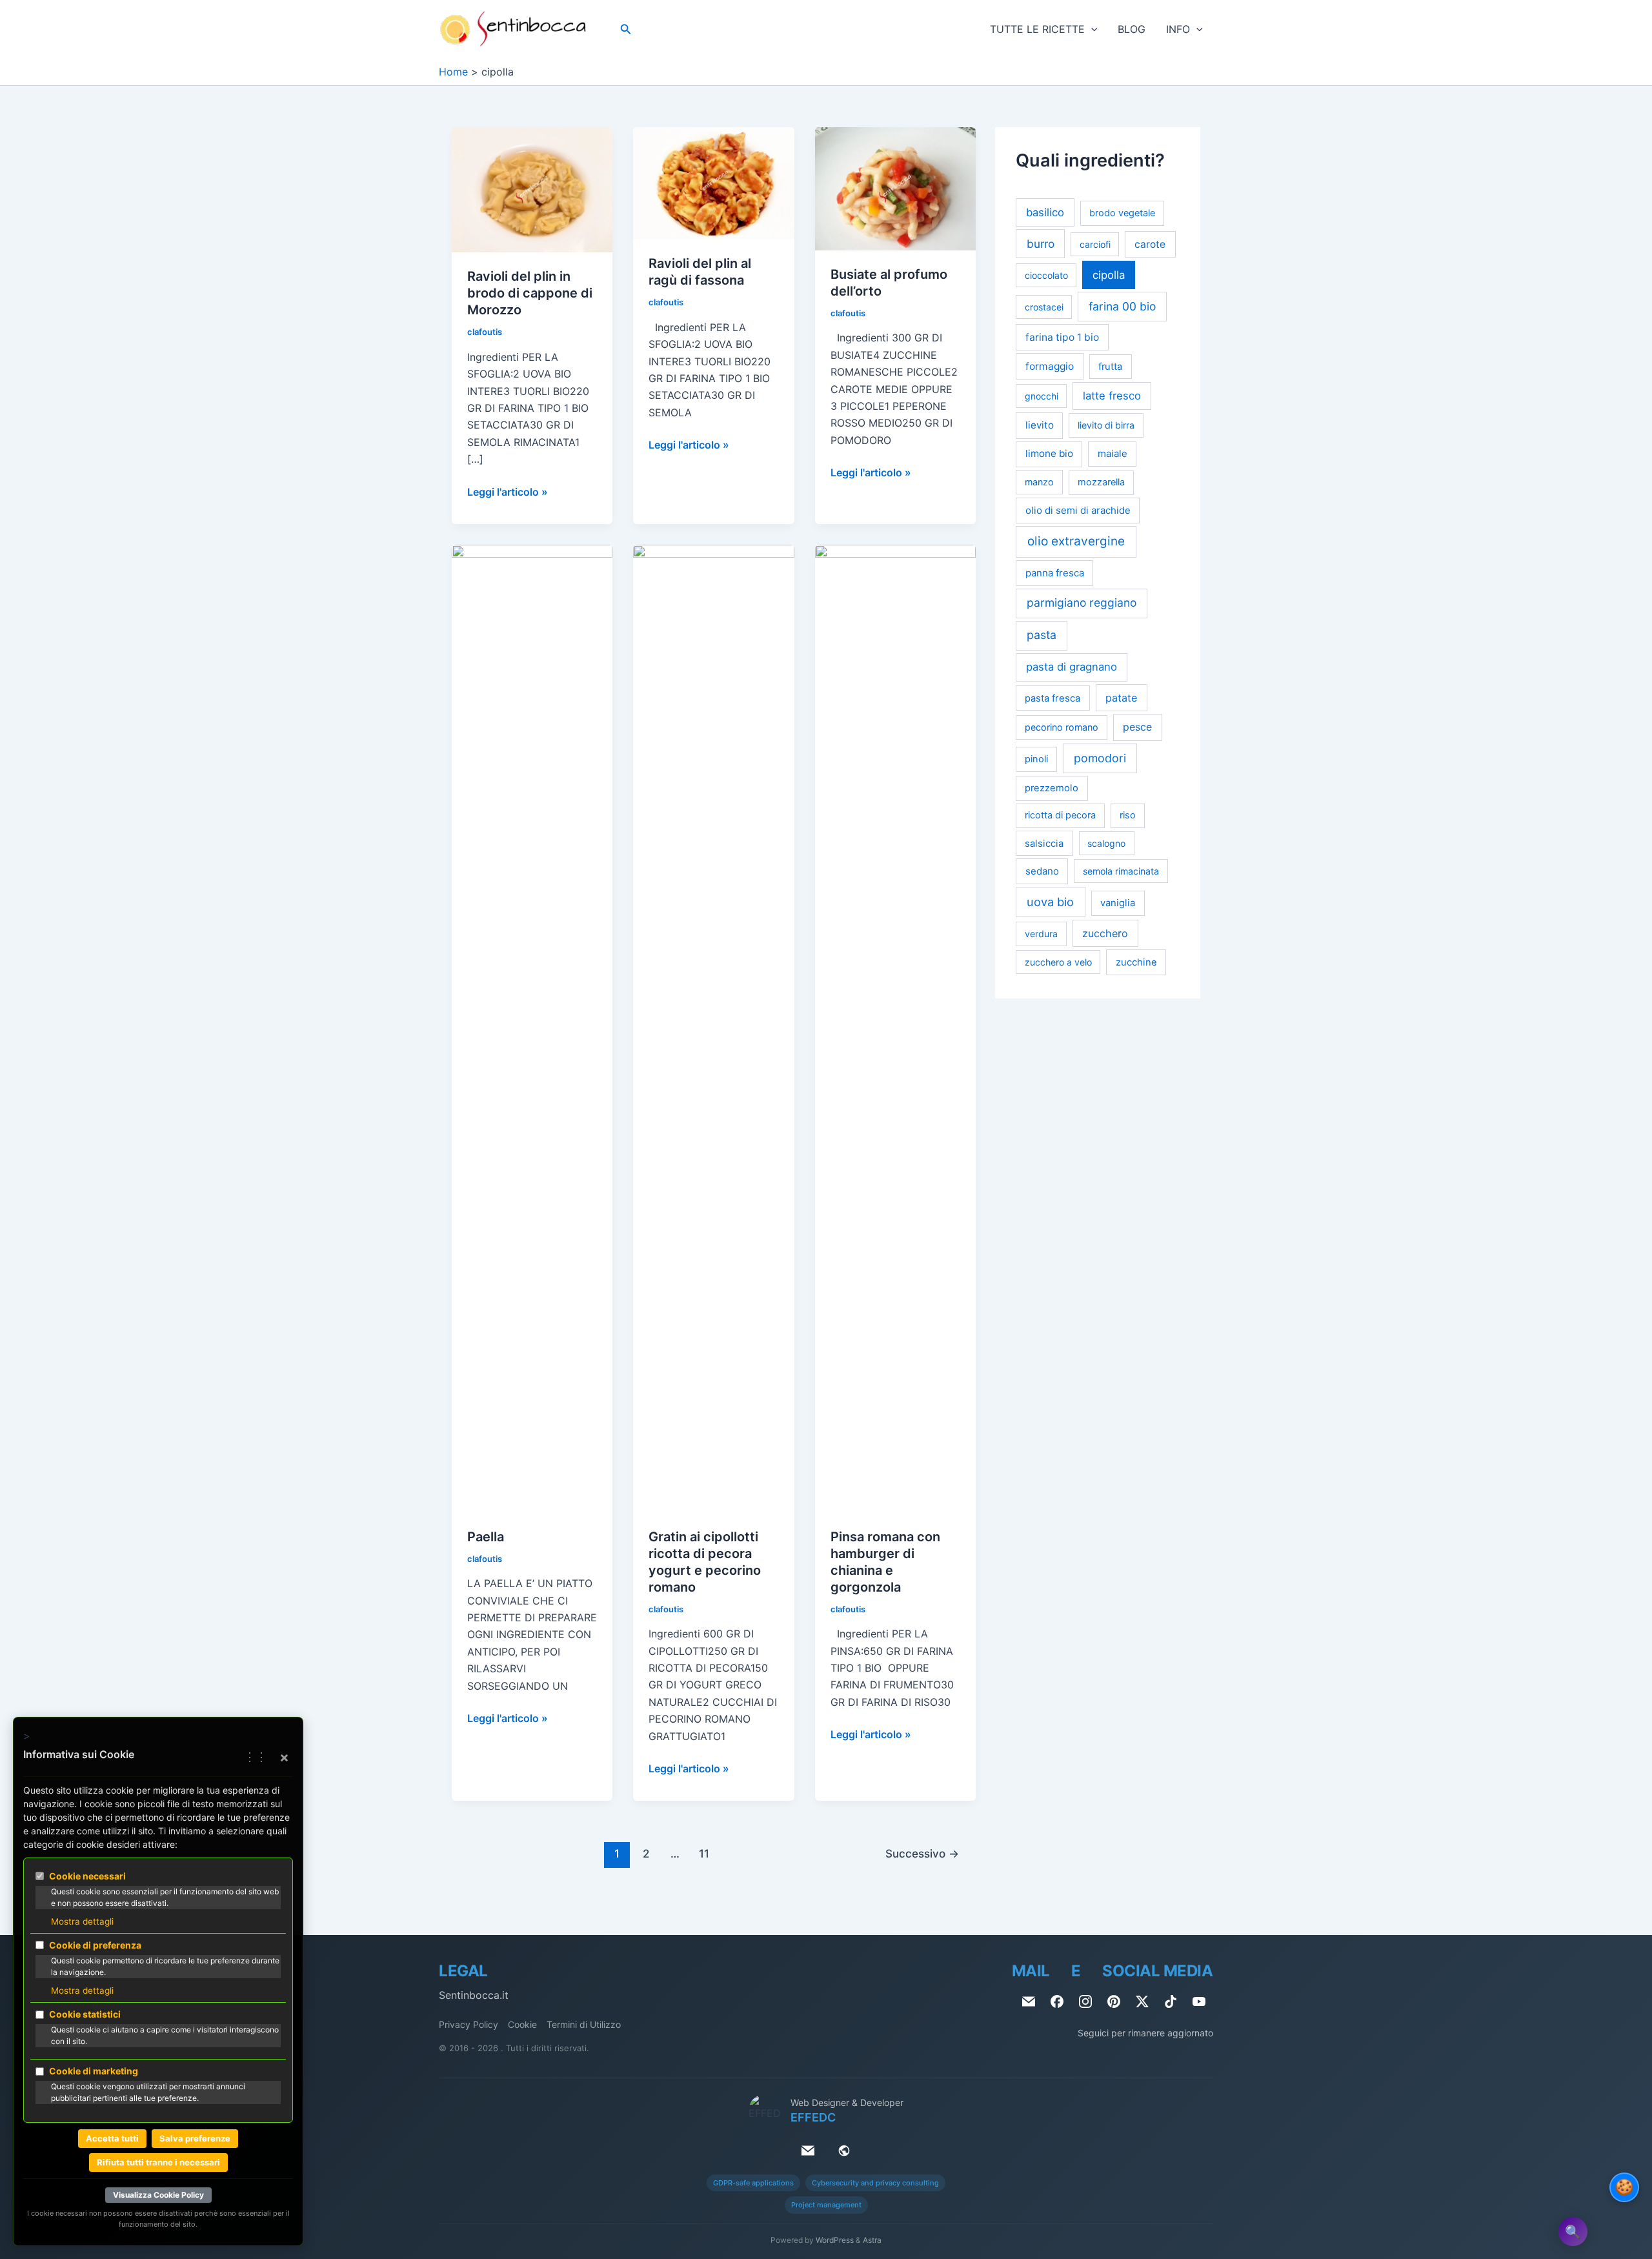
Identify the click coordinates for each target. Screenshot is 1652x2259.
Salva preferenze (195, 2138)
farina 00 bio (1122, 306)
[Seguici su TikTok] (1171, 2001)
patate (1121, 698)
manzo (1039, 482)
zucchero (1105, 933)
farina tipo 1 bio (1062, 337)
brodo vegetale (1122, 213)
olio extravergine (1076, 541)
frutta (1110, 367)
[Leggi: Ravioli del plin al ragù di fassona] (713, 183)
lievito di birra (1106, 425)
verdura (1041, 934)
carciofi (1095, 244)
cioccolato (1046, 275)
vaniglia (1118, 903)
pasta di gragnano (1072, 667)
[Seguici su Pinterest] (1114, 2001)
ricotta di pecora (1060, 815)
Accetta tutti (112, 2138)
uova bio (1050, 902)
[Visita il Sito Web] (844, 2151)
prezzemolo (1052, 788)
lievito (1040, 425)
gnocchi (1042, 396)
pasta (1042, 635)
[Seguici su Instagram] (1085, 2001)
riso (1128, 815)
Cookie (522, 2024)
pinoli (1036, 759)
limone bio (1049, 453)
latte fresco (1112, 396)
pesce (1137, 727)
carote (1150, 244)
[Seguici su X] (1142, 2001)
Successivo (922, 1853)
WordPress (835, 2240)
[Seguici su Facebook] (1057, 2001)
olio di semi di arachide (1078, 510)
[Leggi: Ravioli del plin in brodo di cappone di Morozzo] (532, 189)
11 (704, 1853)
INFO (1178, 29)
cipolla (1109, 275)
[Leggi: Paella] (532, 1028)
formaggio (1050, 366)
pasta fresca (1053, 698)
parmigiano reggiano (1082, 603)
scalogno (1106, 843)
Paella (486, 1537)
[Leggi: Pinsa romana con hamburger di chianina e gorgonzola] (895, 1028)
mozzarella (1101, 482)
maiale (1113, 453)
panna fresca (1055, 573)
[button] (626, 29)
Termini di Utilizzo (584, 2024)
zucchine (1136, 962)
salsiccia (1044, 844)
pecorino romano (1062, 727)
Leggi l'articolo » (508, 492)
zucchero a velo (1058, 962)
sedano (1042, 871)
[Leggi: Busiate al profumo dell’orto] (895, 188)
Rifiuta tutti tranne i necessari (158, 2162)
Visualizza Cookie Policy (158, 2195)
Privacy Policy (468, 2024)
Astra (872, 2240)
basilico (1045, 212)
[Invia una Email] (1029, 2001)
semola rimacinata (1121, 871)
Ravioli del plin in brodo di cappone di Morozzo (530, 293)
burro (1041, 244)
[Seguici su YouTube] (1199, 2001)
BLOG (1132, 29)
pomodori (1100, 758)
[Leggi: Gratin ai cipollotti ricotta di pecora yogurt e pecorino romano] (713, 1028)
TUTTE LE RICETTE (1037, 29)
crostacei (1044, 307)
